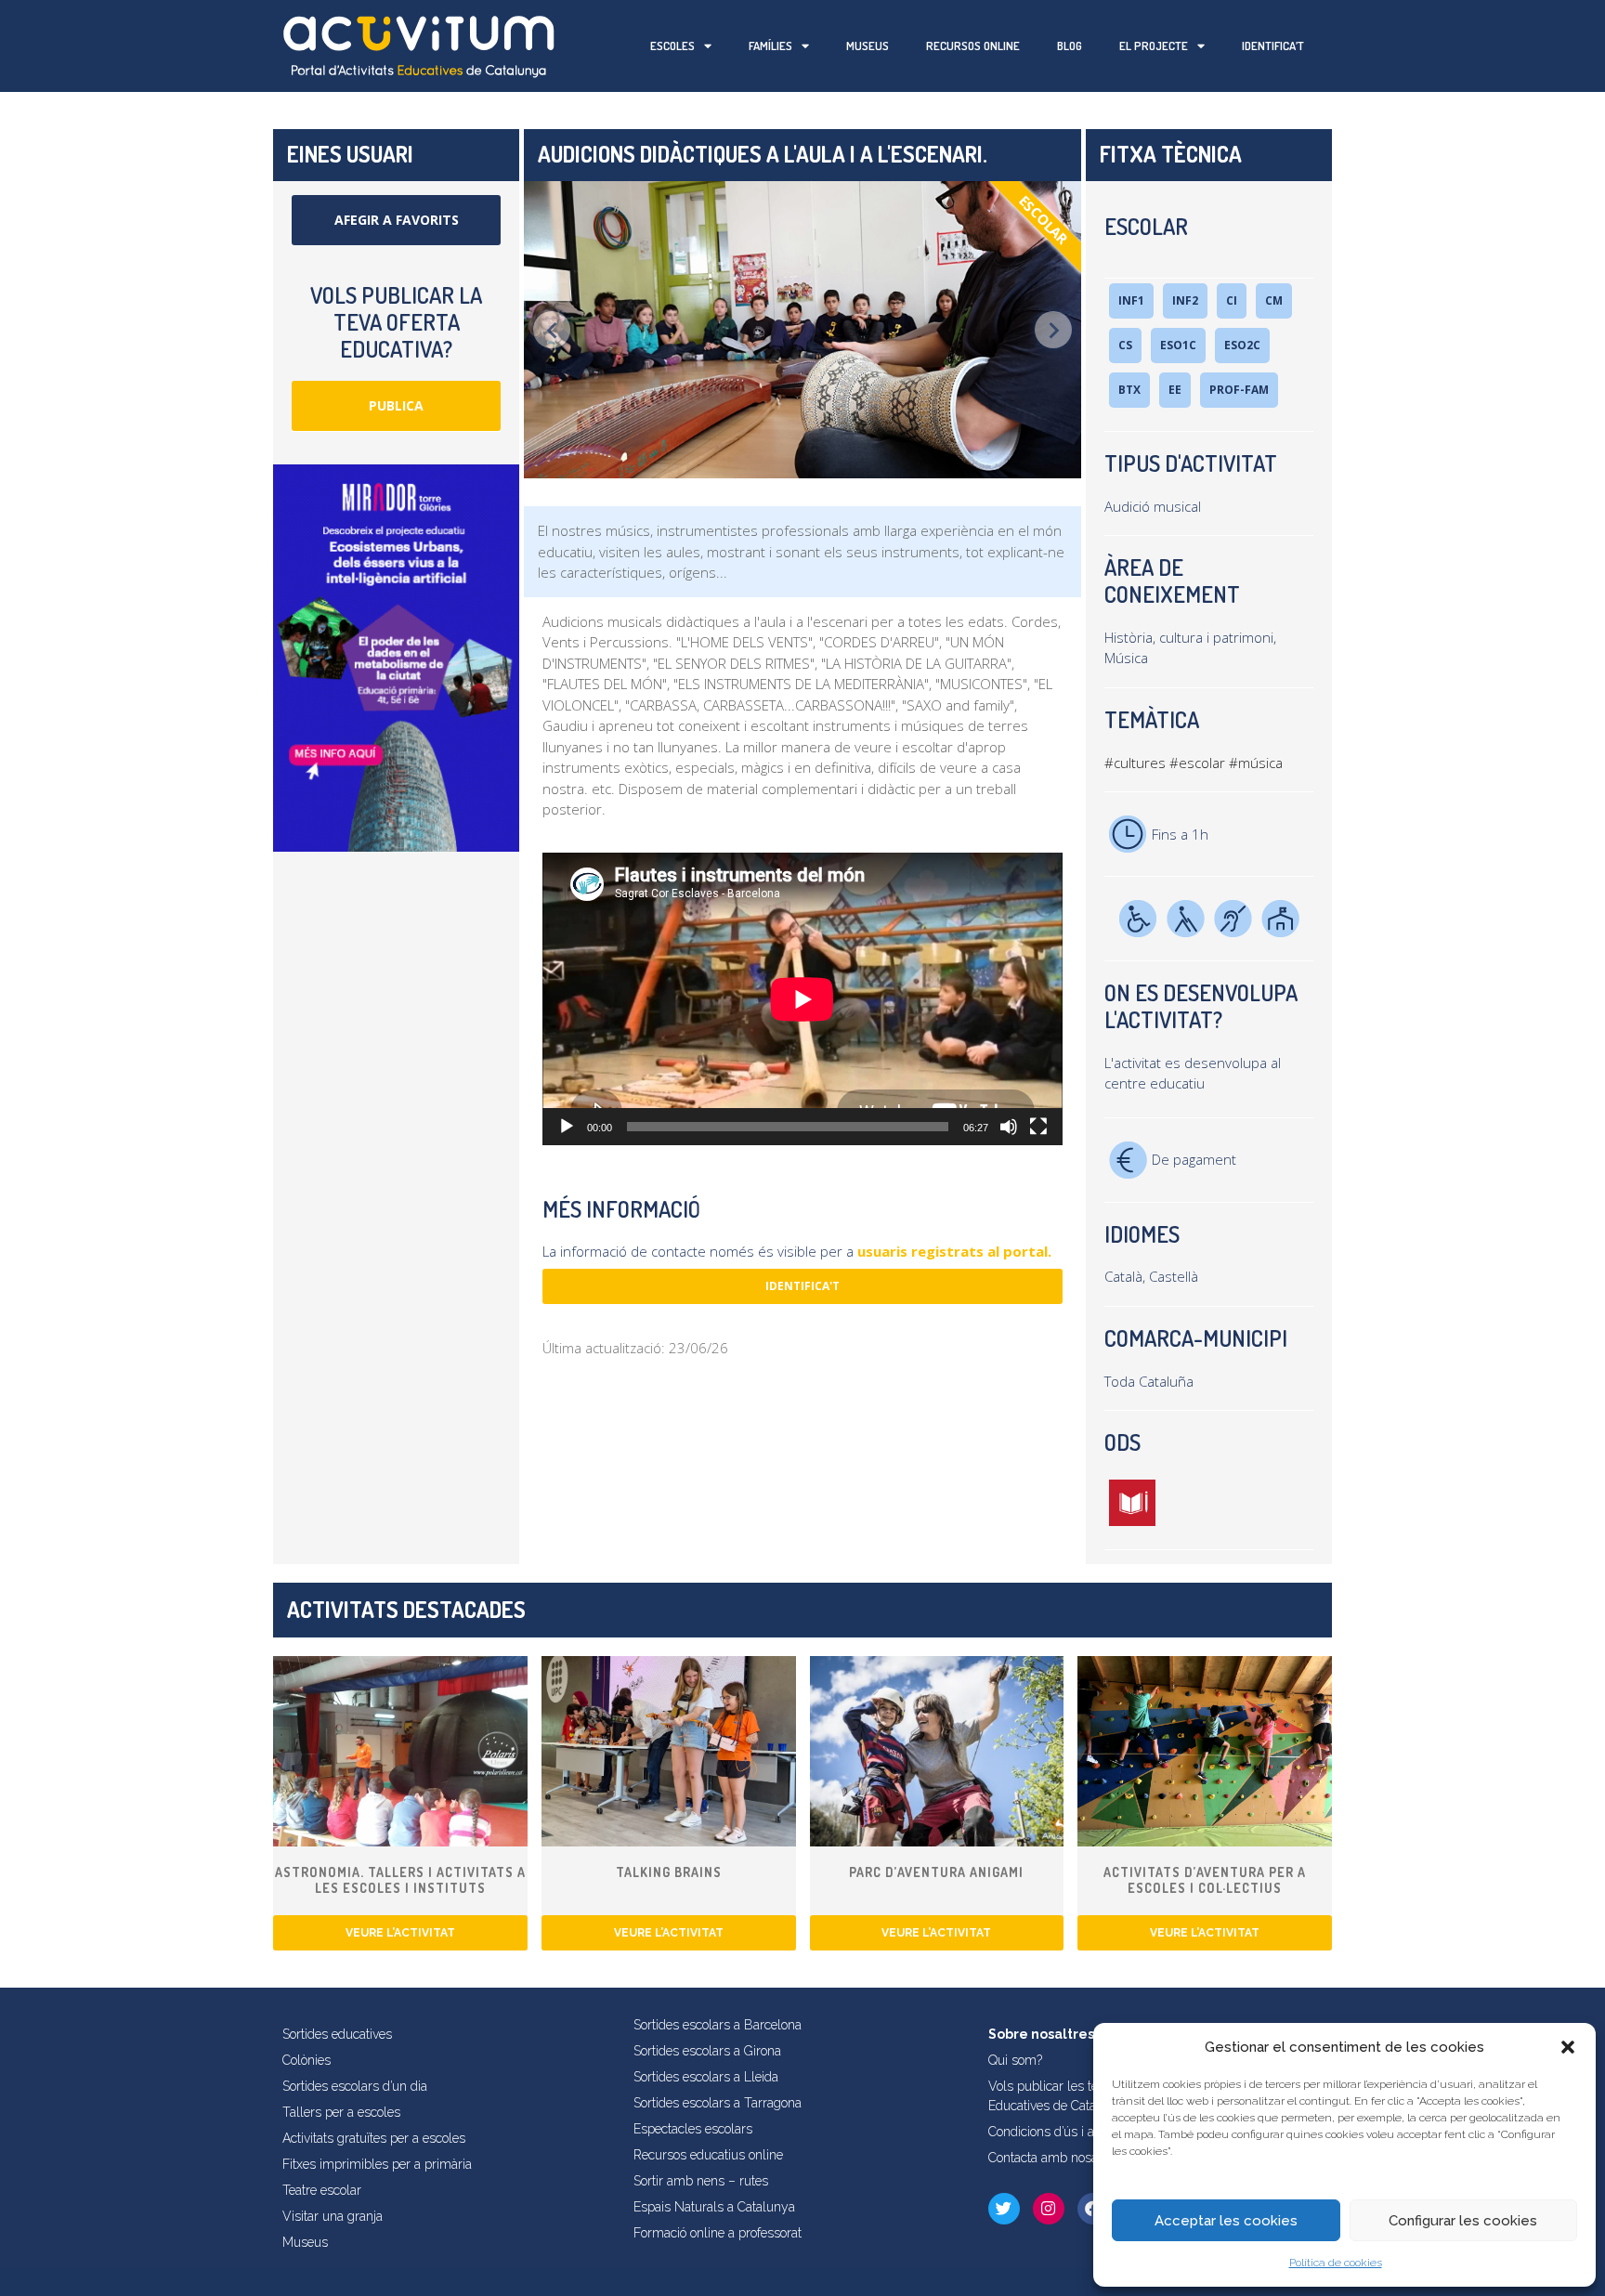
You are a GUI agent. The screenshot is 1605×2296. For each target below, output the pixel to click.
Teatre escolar (322, 2190)
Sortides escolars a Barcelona (718, 2025)
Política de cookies (1336, 2263)
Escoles (672, 46)
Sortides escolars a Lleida (706, 2077)
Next (1053, 330)
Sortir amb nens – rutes (701, 2181)
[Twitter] (1004, 2209)
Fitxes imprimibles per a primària (377, 2164)
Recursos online (973, 46)
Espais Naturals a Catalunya (714, 2207)
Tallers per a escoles (341, 2112)
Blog (1070, 46)
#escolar (1197, 763)
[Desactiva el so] (1009, 1127)
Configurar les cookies (1463, 2221)
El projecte (1154, 46)
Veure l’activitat (400, 1933)
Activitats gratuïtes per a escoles (374, 2138)
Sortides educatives (337, 2034)
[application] (802, 999)
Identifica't (802, 1286)
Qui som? (1015, 2060)
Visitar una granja (333, 2216)
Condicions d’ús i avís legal (1065, 2132)
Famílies (770, 46)
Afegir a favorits (397, 220)
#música (1256, 763)
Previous (552, 330)
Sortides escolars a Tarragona (718, 2103)
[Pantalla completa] (1038, 1127)
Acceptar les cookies (1226, 2221)
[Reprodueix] (567, 1127)
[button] (1568, 2047)
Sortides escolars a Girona (707, 2051)
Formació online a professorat (718, 2233)
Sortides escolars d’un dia (355, 2086)
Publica (396, 405)
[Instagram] (1049, 2209)
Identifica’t (1273, 46)
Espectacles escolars (693, 2129)
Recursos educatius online (708, 2155)
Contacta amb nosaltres (1056, 2158)
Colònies (307, 2060)
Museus (868, 46)
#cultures (1135, 763)
